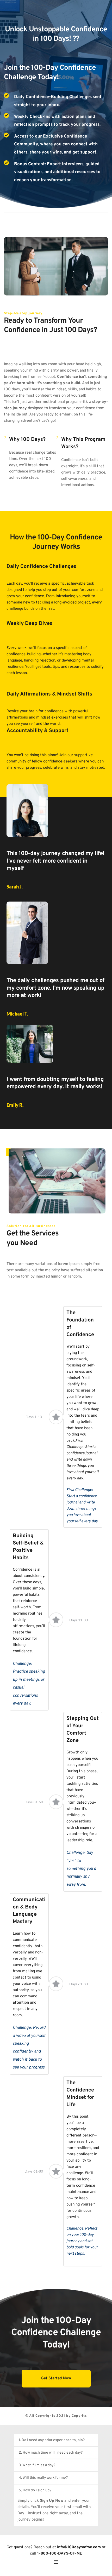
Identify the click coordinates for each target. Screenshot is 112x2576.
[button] (56, 2440)
